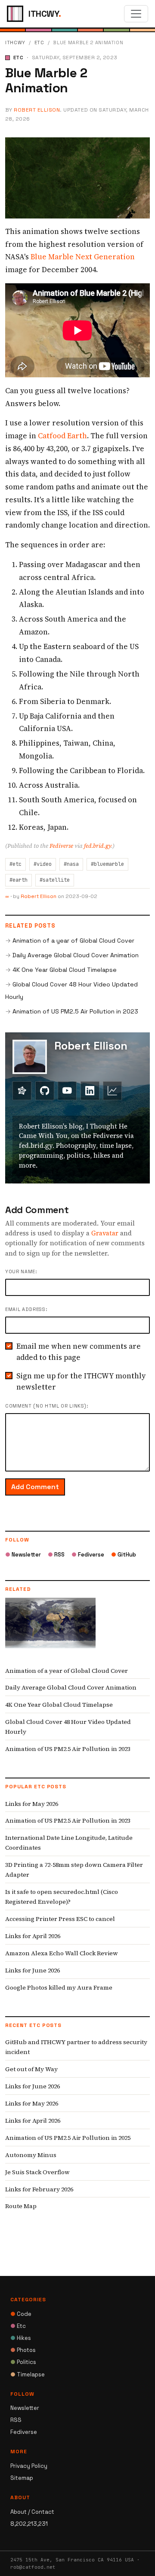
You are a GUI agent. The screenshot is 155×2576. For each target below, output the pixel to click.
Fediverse (61, 846)
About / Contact (32, 2512)
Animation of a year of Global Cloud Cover (73, 941)
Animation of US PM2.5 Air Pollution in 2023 (75, 1011)
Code (21, 2314)
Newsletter (23, 1555)
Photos (23, 2350)
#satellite (55, 880)
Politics (23, 2362)
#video (43, 864)
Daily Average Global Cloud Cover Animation (76, 955)
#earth (19, 880)
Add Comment (35, 1487)
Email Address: (26, 1309)
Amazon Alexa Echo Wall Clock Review (62, 1953)
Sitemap (22, 2478)
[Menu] (136, 14)
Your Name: (21, 1271)
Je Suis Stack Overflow (37, 2172)
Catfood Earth (62, 436)
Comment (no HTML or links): (47, 1406)
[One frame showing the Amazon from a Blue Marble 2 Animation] (77, 177)
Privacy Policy (29, 2466)
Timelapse (28, 2374)
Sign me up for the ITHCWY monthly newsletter (81, 1381)
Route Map (21, 2206)
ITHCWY (15, 42)
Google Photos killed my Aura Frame (59, 1987)
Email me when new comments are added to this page (79, 1352)
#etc (15, 864)
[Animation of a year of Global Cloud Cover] (50, 1629)
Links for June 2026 (33, 1970)
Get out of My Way (31, 2069)
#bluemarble (107, 864)
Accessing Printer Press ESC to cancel (60, 1919)
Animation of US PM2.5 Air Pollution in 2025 (68, 2138)
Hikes (21, 2338)
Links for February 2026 (39, 2189)
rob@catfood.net (33, 2567)
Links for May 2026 (32, 1804)
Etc (39, 42)
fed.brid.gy (98, 846)
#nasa (71, 864)
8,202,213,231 (29, 2524)
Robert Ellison (37, 110)
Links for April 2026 (33, 1936)
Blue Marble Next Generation (83, 257)
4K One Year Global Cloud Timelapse (65, 970)
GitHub (124, 1555)
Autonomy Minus (31, 2155)
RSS (56, 1555)
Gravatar (105, 1233)
